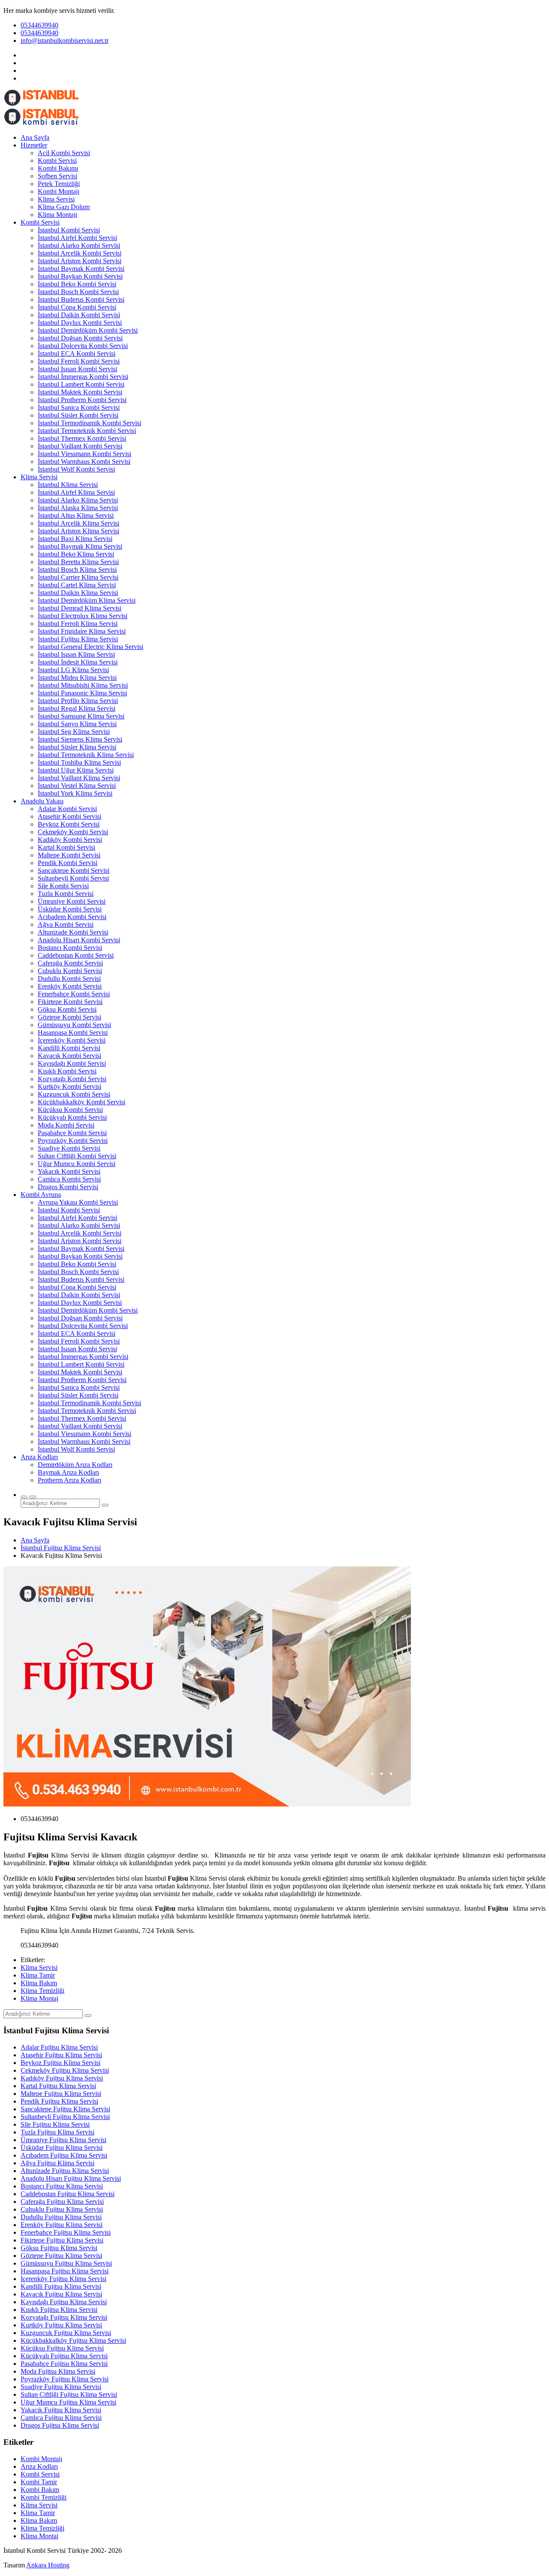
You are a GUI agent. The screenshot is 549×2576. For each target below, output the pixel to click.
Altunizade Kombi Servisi (73, 932)
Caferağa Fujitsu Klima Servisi (62, 2202)
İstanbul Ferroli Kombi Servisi (79, 361)
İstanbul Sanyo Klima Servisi (77, 724)
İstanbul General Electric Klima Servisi (90, 647)
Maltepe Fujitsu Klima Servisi (61, 2094)
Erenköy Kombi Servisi (70, 986)
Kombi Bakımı (58, 168)
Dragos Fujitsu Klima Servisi (60, 2425)
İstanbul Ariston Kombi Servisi (80, 261)
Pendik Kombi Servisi (68, 863)
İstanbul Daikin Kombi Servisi (79, 315)
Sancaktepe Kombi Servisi (74, 870)
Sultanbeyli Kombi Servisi (73, 878)
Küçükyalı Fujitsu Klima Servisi (64, 2356)
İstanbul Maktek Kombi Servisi (80, 392)
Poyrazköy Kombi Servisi (73, 1141)
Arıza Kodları (39, 1457)
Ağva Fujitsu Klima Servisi (57, 2163)
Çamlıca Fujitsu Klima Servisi (61, 2418)
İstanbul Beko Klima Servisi (76, 554)
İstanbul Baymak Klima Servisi (80, 546)
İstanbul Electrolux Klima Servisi (83, 616)
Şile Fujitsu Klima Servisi (55, 2124)
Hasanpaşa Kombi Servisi (73, 1033)
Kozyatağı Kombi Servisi (72, 1079)
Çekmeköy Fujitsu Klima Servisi (65, 2070)
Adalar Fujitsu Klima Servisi (59, 2047)
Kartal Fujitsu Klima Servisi (58, 2086)
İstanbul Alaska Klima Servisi (78, 508)
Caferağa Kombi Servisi (70, 963)
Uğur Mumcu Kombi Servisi (77, 1164)
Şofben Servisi (57, 176)
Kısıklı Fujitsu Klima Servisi (59, 2310)
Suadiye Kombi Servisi (69, 1148)
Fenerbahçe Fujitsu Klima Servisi (66, 2232)
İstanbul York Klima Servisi (75, 793)
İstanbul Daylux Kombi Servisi (80, 323)
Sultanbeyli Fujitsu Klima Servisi (65, 2117)
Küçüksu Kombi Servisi (70, 1110)
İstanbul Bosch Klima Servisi (77, 570)
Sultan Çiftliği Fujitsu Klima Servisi (69, 2394)
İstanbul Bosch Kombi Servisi (78, 292)
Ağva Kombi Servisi (66, 924)
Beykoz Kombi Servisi (69, 824)
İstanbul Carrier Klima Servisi (78, 577)
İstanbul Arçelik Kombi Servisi (80, 253)
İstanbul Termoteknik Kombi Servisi (87, 431)
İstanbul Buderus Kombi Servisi (81, 299)
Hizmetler (34, 145)
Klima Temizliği (42, 1991)
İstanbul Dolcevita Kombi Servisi (83, 346)
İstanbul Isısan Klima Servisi (76, 654)
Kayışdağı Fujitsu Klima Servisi (64, 2302)
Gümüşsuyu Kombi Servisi (74, 1025)
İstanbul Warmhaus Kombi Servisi (84, 461)
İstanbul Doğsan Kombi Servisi (80, 338)
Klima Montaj (39, 1998)
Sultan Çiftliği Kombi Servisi (77, 1156)
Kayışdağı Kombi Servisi (72, 1063)
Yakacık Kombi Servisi (69, 1171)
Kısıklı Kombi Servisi (67, 1071)
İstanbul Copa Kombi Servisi (77, 307)
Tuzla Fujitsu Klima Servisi (57, 2132)
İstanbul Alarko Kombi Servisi (79, 245)
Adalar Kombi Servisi (67, 809)
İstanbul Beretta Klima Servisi (78, 562)
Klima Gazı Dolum (64, 207)
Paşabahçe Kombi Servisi (72, 1133)
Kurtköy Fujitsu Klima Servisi (61, 2325)
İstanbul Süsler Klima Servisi (77, 747)
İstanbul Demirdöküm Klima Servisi (87, 600)
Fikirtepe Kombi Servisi (70, 1002)
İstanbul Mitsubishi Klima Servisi (83, 685)
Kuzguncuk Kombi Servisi (74, 1094)
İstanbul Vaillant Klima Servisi (79, 778)
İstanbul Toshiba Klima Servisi (79, 762)
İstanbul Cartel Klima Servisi (77, 585)
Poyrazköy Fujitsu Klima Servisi (65, 2379)
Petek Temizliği (59, 184)
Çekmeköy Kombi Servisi (73, 832)
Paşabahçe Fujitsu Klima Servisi (64, 2364)
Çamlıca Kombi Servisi (69, 1179)
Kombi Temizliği (44, 2497)
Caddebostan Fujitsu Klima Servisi (68, 2194)
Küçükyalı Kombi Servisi (72, 1117)
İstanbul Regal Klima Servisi (77, 708)
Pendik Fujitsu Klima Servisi (59, 2101)
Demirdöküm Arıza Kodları (75, 1465)
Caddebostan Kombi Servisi (76, 955)
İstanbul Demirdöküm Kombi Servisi (88, 330)
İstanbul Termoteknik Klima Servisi (86, 755)
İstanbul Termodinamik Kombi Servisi (89, 423)
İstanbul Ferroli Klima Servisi (78, 624)
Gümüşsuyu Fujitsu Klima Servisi (66, 2263)
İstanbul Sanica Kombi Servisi (79, 407)
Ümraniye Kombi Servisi (72, 901)
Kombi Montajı (59, 191)
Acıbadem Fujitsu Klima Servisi (64, 2155)
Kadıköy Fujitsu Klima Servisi (62, 2078)
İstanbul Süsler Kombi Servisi (78, 415)
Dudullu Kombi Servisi (69, 978)
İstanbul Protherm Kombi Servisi (82, 400)
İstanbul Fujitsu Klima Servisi (78, 639)
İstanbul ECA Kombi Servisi (77, 353)
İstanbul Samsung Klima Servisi (81, 716)
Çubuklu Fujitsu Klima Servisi (62, 2209)
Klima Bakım (39, 1983)
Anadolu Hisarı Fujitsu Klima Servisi (71, 2178)
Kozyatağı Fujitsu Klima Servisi (64, 2317)
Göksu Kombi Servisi (67, 1009)
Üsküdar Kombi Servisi (70, 909)
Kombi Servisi (57, 161)
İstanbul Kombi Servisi (69, 230)
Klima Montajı (57, 215)
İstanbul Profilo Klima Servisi (78, 701)
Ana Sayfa (35, 137)
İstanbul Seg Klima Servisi (74, 732)
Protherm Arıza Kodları (69, 1480)
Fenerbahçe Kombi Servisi (74, 994)
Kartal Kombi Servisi (66, 847)
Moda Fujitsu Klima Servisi (58, 2371)
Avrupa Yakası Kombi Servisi (78, 1202)
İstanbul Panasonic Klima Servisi (82, 693)
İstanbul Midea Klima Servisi (77, 678)
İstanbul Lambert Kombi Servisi (81, 384)
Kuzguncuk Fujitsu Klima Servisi (66, 2333)
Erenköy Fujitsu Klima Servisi (62, 2225)
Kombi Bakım (40, 2490)
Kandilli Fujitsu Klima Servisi (61, 2286)
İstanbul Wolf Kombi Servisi (76, 469)
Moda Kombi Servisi (66, 1125)
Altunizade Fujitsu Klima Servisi (65, 2171)
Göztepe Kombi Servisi (69, 1017)
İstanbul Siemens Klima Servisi (80, 739)
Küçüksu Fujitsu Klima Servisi (62, 2348)
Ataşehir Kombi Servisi (69, 816)
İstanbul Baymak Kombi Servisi (81, 269)
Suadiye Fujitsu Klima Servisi (61, 2387)
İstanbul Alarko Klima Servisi (78, 500)
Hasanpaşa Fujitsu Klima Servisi (65, 2271)
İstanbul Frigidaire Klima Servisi (82, 631)
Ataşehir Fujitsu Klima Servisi (61, 2055)
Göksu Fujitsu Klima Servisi (59, 2248)
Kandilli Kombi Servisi (69, 1048)
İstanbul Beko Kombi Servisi (77, 284)
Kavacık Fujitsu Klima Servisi (61, 2294)
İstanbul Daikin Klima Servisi (78, 593)
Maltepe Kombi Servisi (69, 855)
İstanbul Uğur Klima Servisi (76, 770)
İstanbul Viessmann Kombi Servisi (84, 454)
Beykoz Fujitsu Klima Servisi (60, 2063)
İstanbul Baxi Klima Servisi (75, 539)
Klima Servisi (56, 199)
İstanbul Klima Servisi (68, 485)
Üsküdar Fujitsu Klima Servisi (62, 2148)
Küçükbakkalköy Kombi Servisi (81, 1102)
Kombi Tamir (39, 2482)
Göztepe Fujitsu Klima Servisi (61, 2256)
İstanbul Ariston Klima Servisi (78, 531)
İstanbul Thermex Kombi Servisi (82, 438)
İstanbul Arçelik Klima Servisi (78, 523)
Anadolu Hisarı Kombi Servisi (79, 940)
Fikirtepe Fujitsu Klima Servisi (62, 2240)
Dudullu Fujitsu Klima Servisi (61, 2217)
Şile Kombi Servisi (63, 886)
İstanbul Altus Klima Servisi (76, 516)
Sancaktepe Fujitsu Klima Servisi (65, 2109)
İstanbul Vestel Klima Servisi (77, 786)
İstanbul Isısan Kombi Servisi (77, 369)
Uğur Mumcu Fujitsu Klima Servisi (68, 2402)
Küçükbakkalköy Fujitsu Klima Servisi (73, 2340)
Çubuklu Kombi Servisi (70, 971)
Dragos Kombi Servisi (68, 1187)
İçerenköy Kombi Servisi (72, 1040)
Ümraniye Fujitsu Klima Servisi (63, 2140)
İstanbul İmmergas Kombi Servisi (83, 377)
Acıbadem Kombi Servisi (72, 917)
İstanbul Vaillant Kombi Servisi (80, 446)
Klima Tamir (38, 1975)
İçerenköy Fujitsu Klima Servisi (63, 2279)
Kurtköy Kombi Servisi (69, 1087)
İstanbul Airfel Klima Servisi (76, 492)
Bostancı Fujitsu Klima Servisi (62, 2186)
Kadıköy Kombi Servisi (70, 840)
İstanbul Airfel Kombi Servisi (77, 238)
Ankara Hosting (48, 2565)
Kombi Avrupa (41, 1195)
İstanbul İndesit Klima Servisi (78, 662)
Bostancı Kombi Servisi (70, 948)
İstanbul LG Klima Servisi (73, 670)
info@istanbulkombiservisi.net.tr (65, 41)
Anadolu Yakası (42, 801)
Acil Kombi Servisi (64, 153)
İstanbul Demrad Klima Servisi (80, 608)
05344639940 (39, 25)
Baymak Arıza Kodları (68, 1472)
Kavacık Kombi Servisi (69, 1056)
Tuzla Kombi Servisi (66, 894)
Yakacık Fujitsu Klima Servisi (61, 2410)
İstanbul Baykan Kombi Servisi (80, 276)
